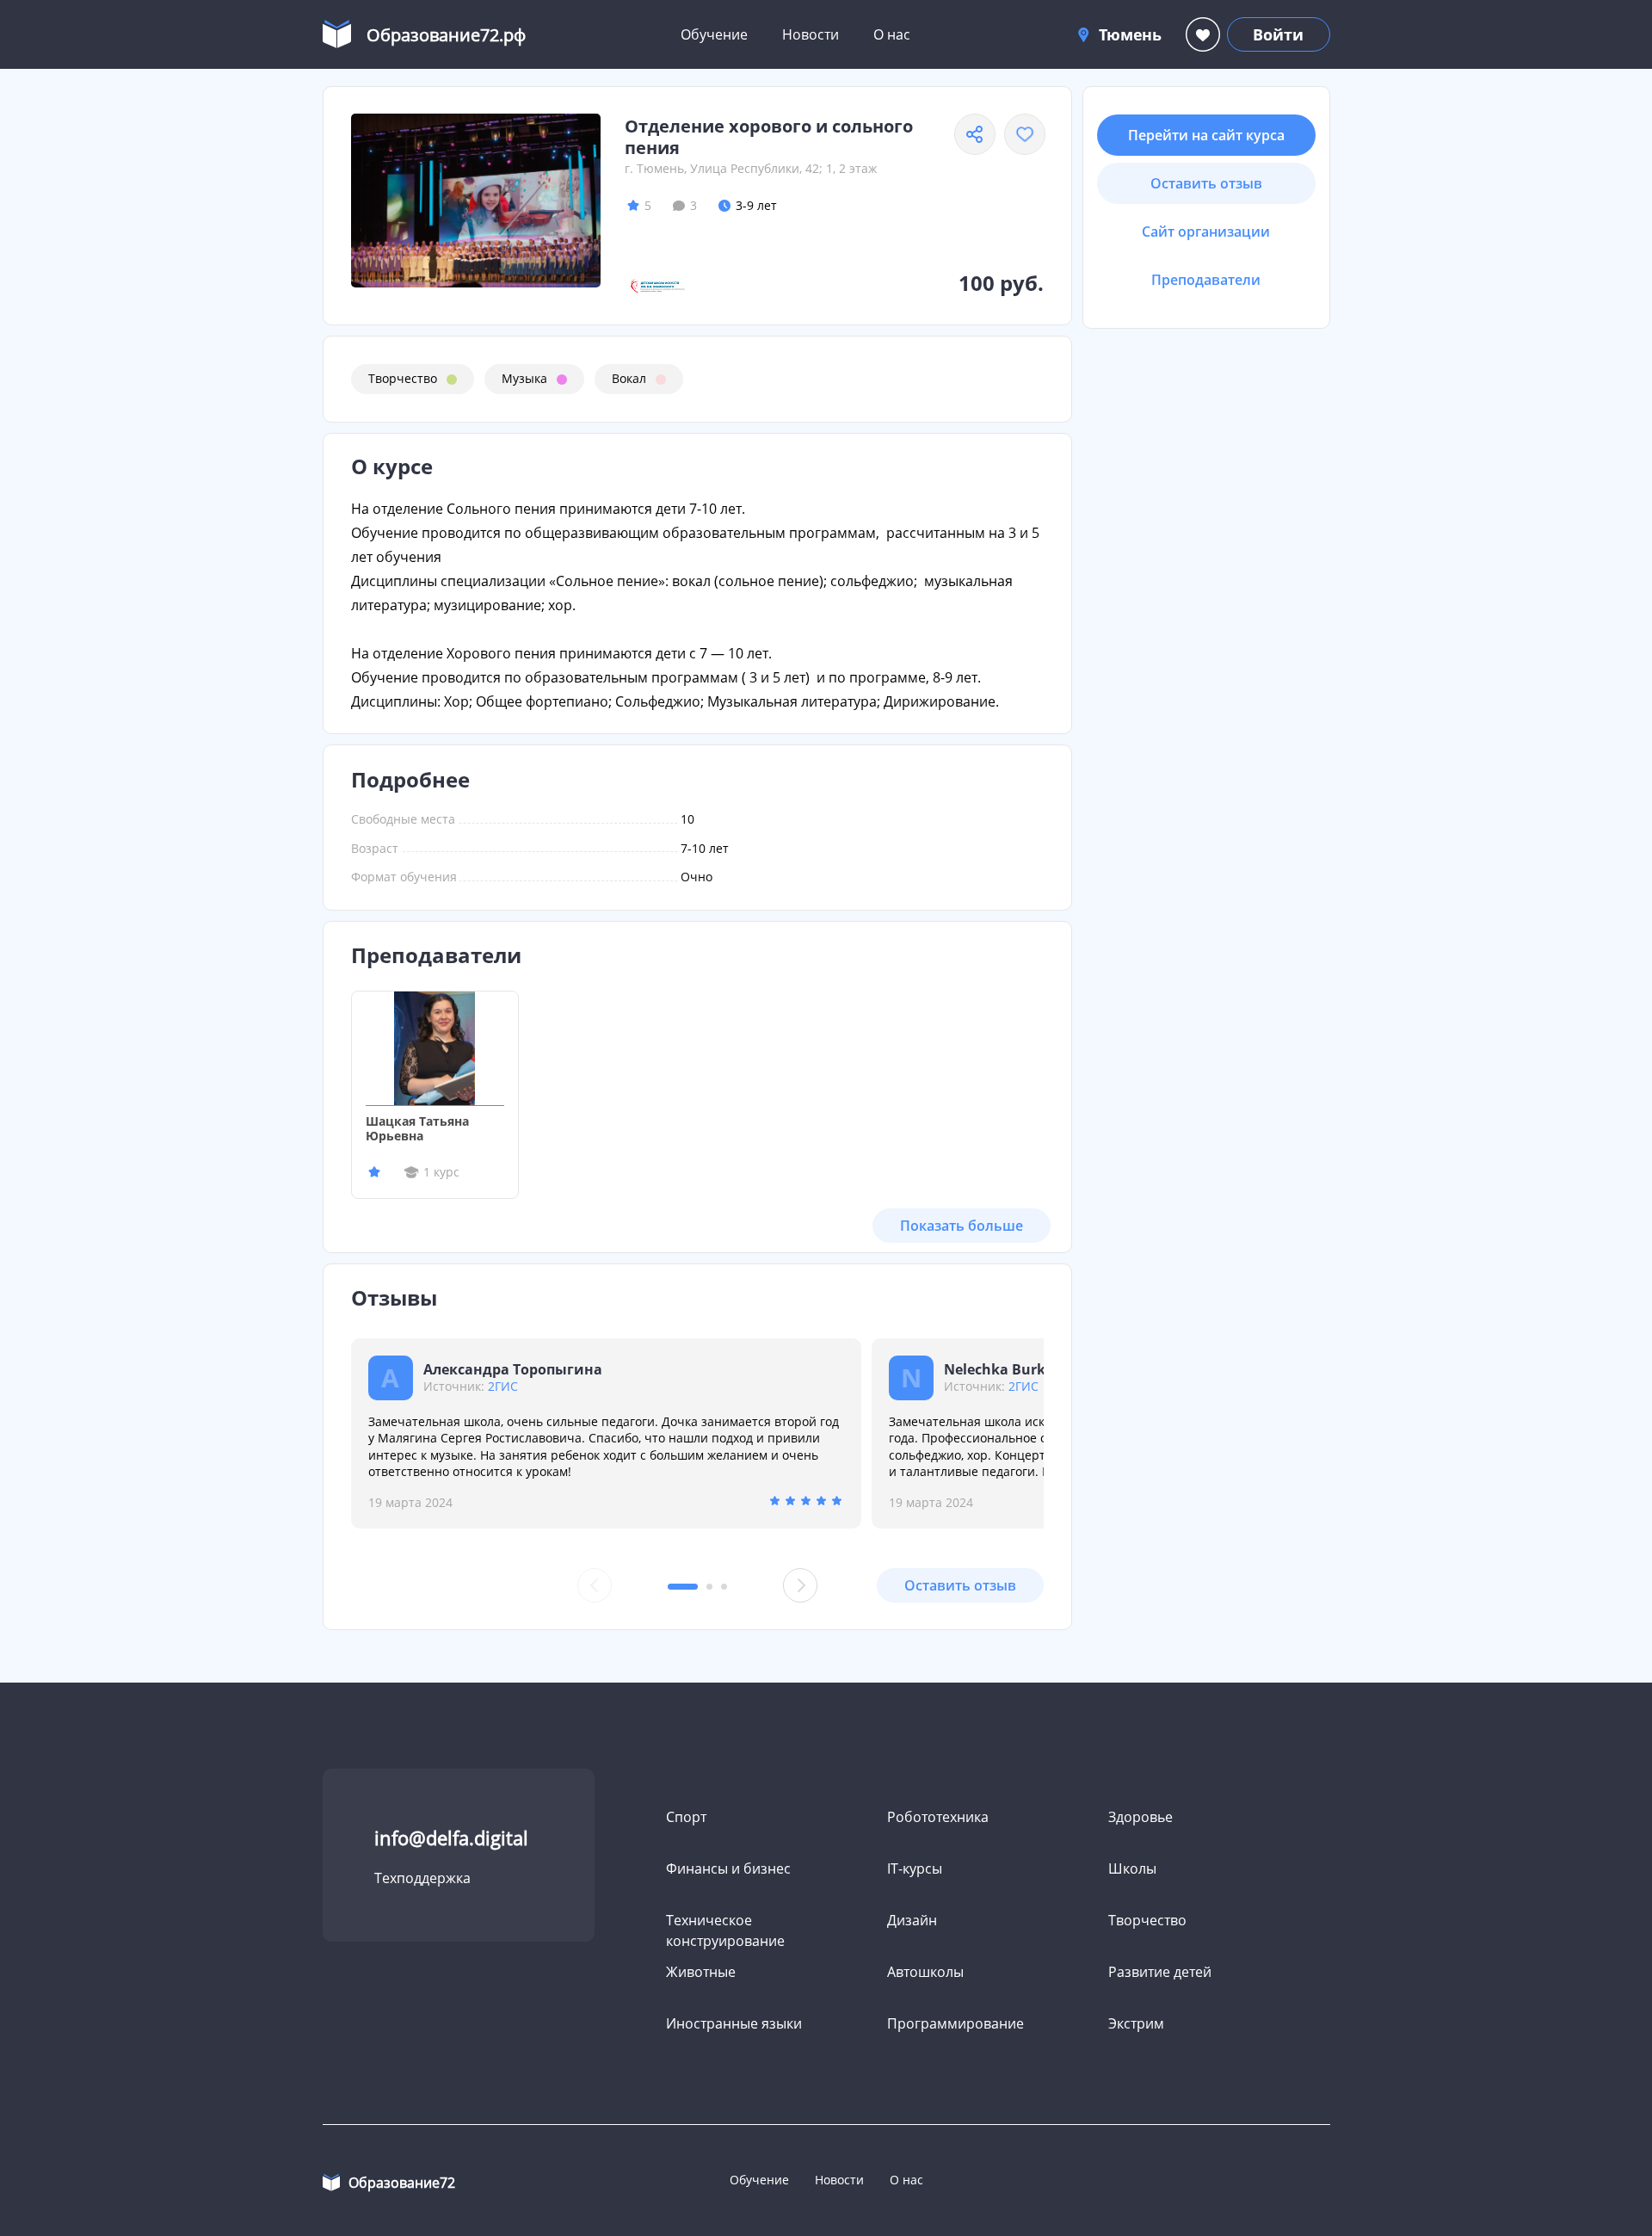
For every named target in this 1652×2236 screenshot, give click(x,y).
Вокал (629, 378)
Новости (811, 34)
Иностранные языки (734, 2023)
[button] (683, 1587)
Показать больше (962, 1226)
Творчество (403, 378)
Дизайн (912, 1920)
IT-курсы (915, 1868)
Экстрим (1136, 2023)
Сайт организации (1206, 232)
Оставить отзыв (960, 1585)
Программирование (955, 2023)
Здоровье (1140, 1817)
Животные (701, 1972)
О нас (892, 34)
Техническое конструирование (725, 1930)
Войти (1278, 34)
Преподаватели (1206, 280)
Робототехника (938, 1817)
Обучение (714, 34)
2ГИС (503, 1386)
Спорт (686, 1817)
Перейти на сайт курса (1206, 135)
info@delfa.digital (451, 1838)
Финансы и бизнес (728, 1868)
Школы (1132, 1868)
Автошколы (925, 1972)
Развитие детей (1160, 1972)
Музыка (524, 378)
